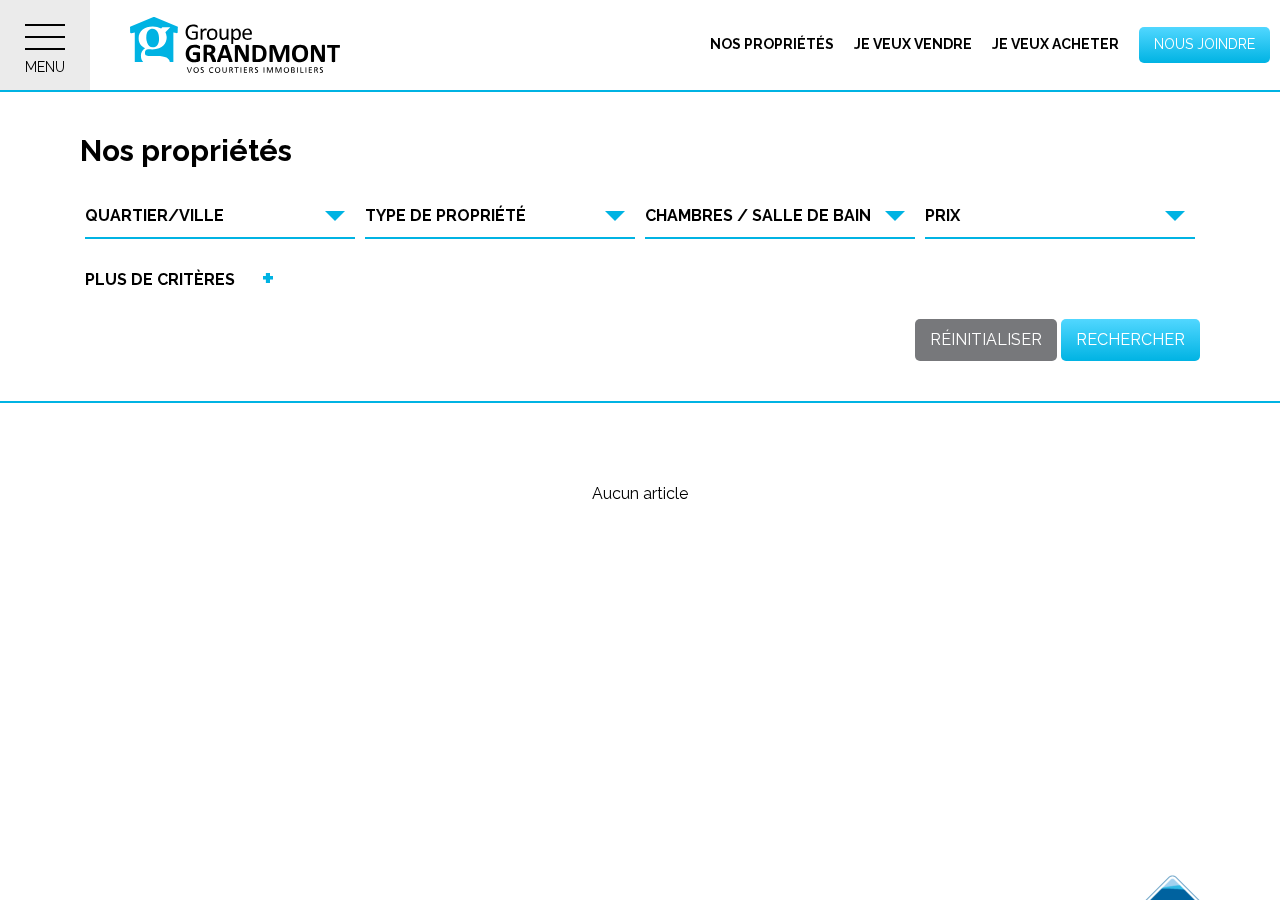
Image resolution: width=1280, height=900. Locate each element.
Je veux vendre (913, 44)
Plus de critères (160, 279)
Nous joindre (1204, 44)
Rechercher (1130, 339)
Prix (942, 215)
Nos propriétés (772, 44)
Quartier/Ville (154, 215)
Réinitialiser (986, 339)
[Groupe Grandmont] (235, 45)
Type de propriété (445, 215)
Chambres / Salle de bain (758, 215)
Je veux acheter (1055, 44)
